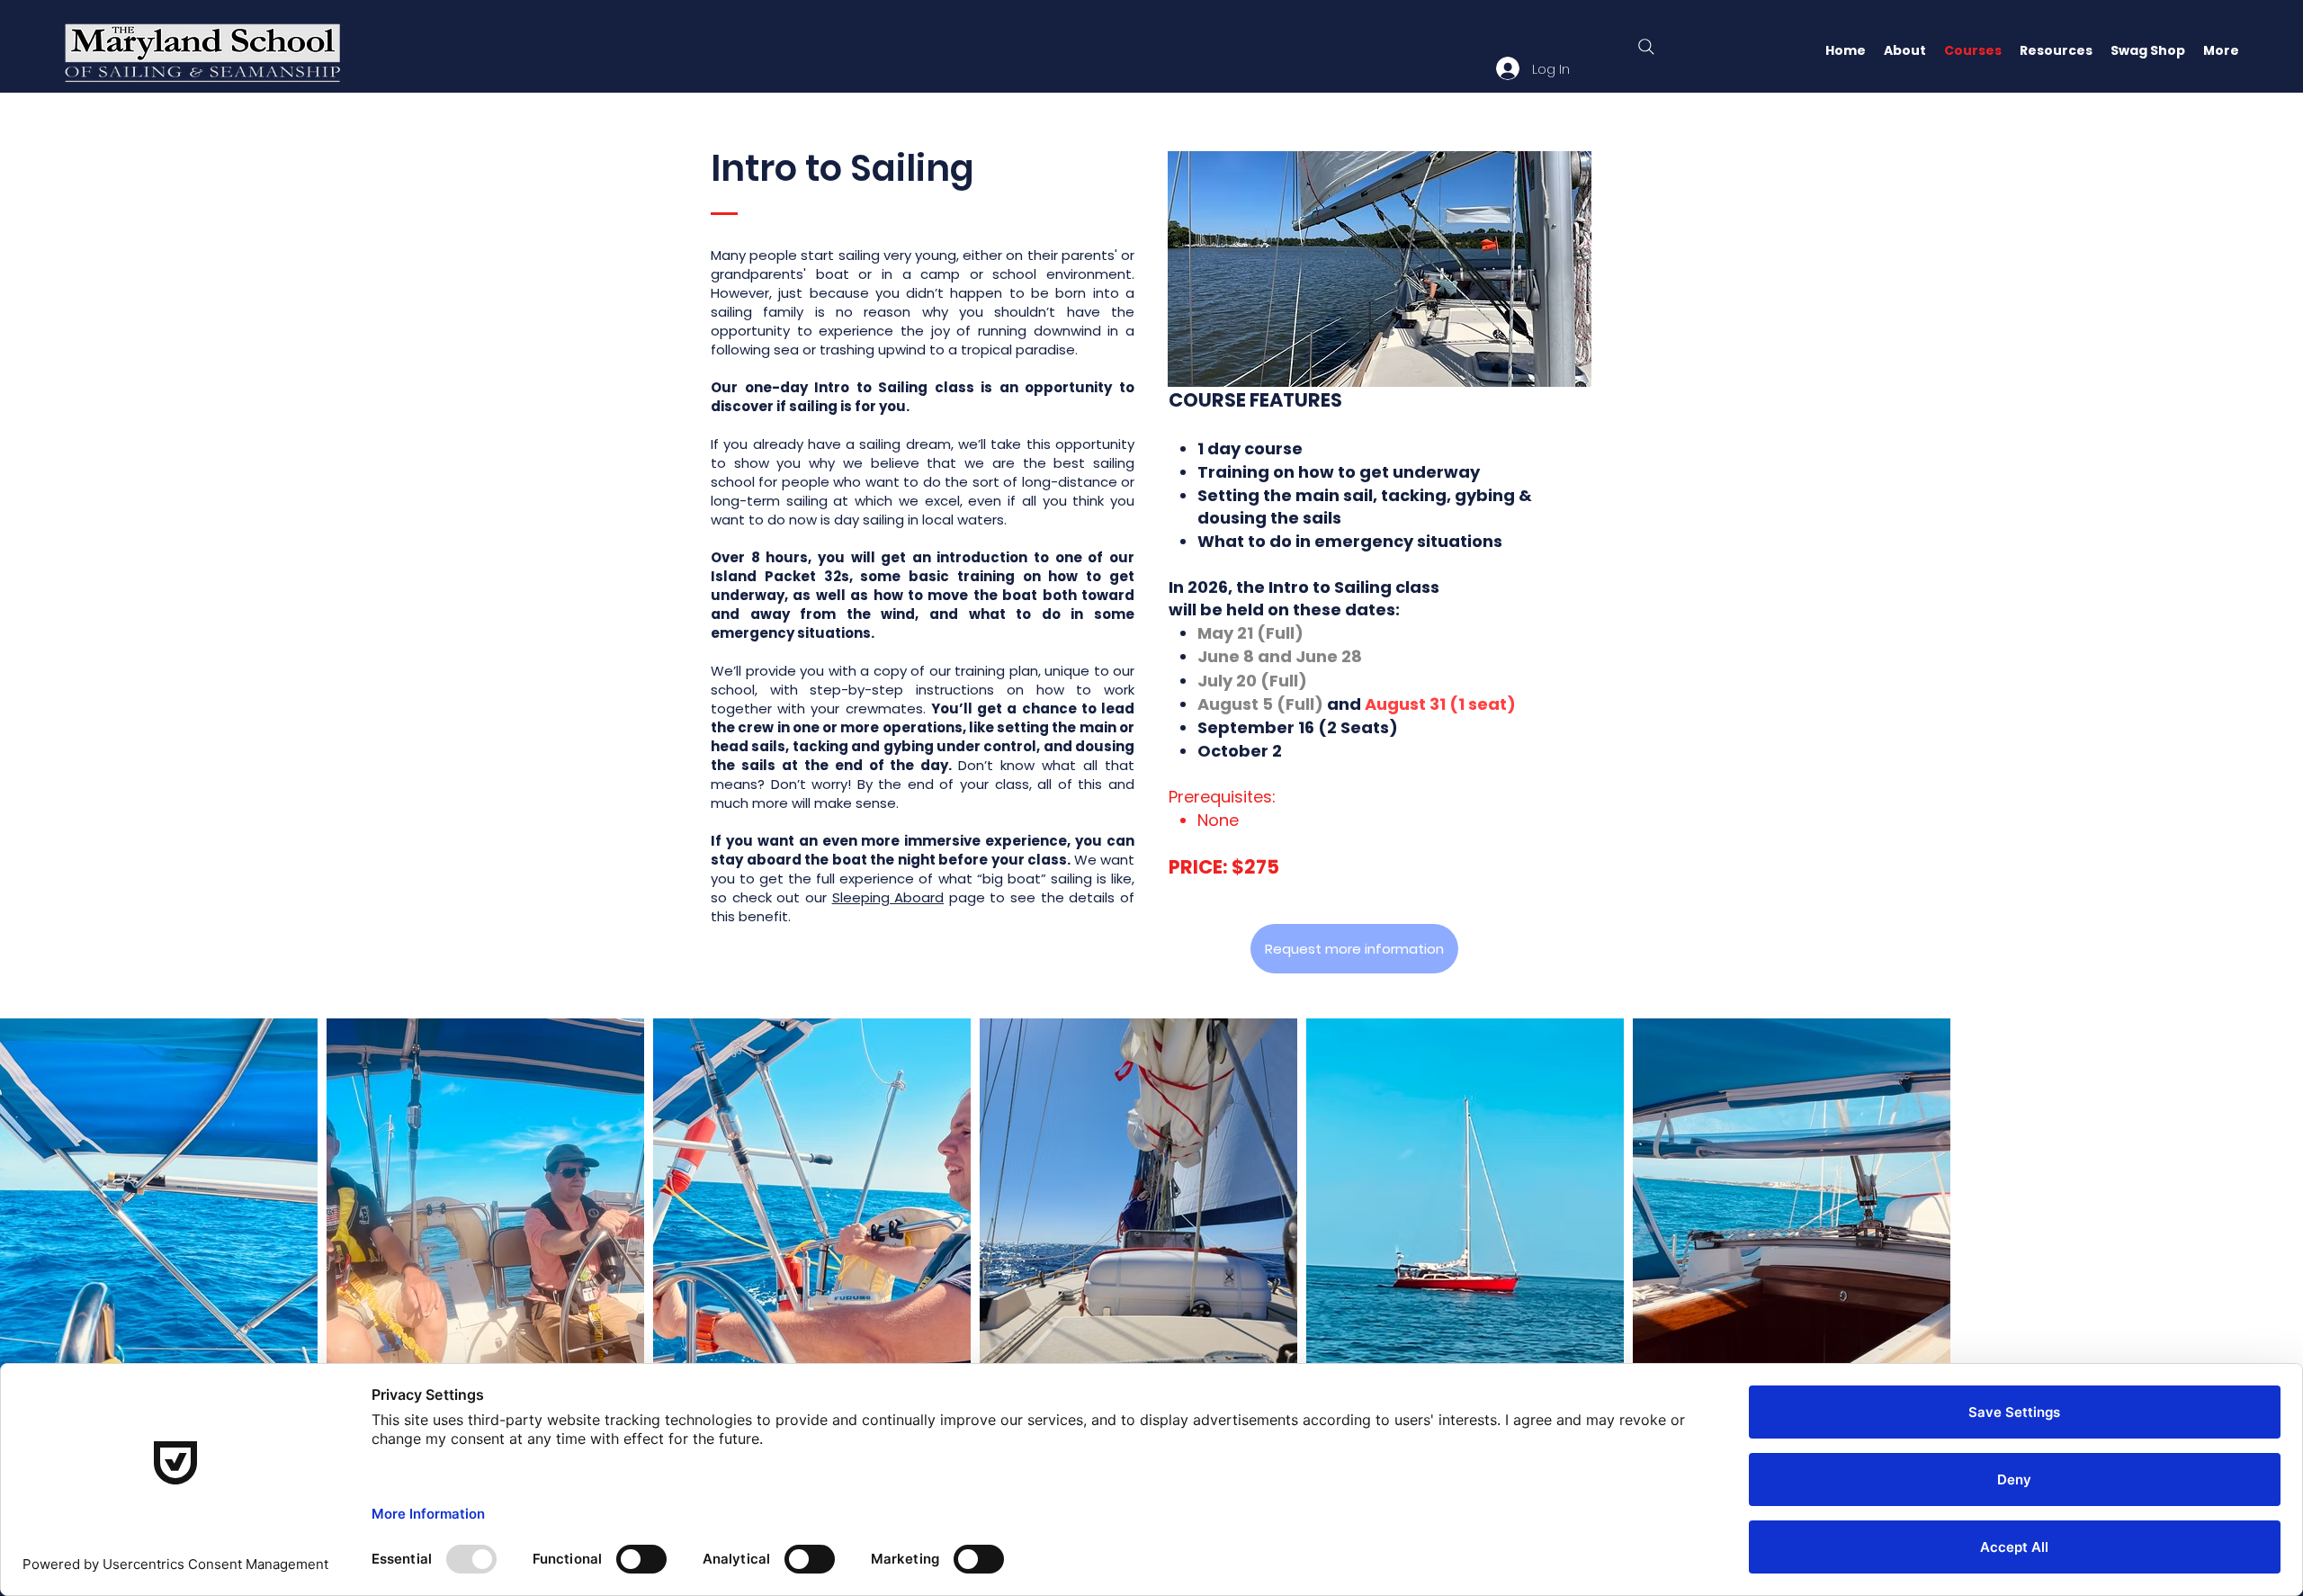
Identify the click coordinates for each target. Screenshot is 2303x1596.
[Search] (1646, 47)
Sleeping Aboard (888, 897)
